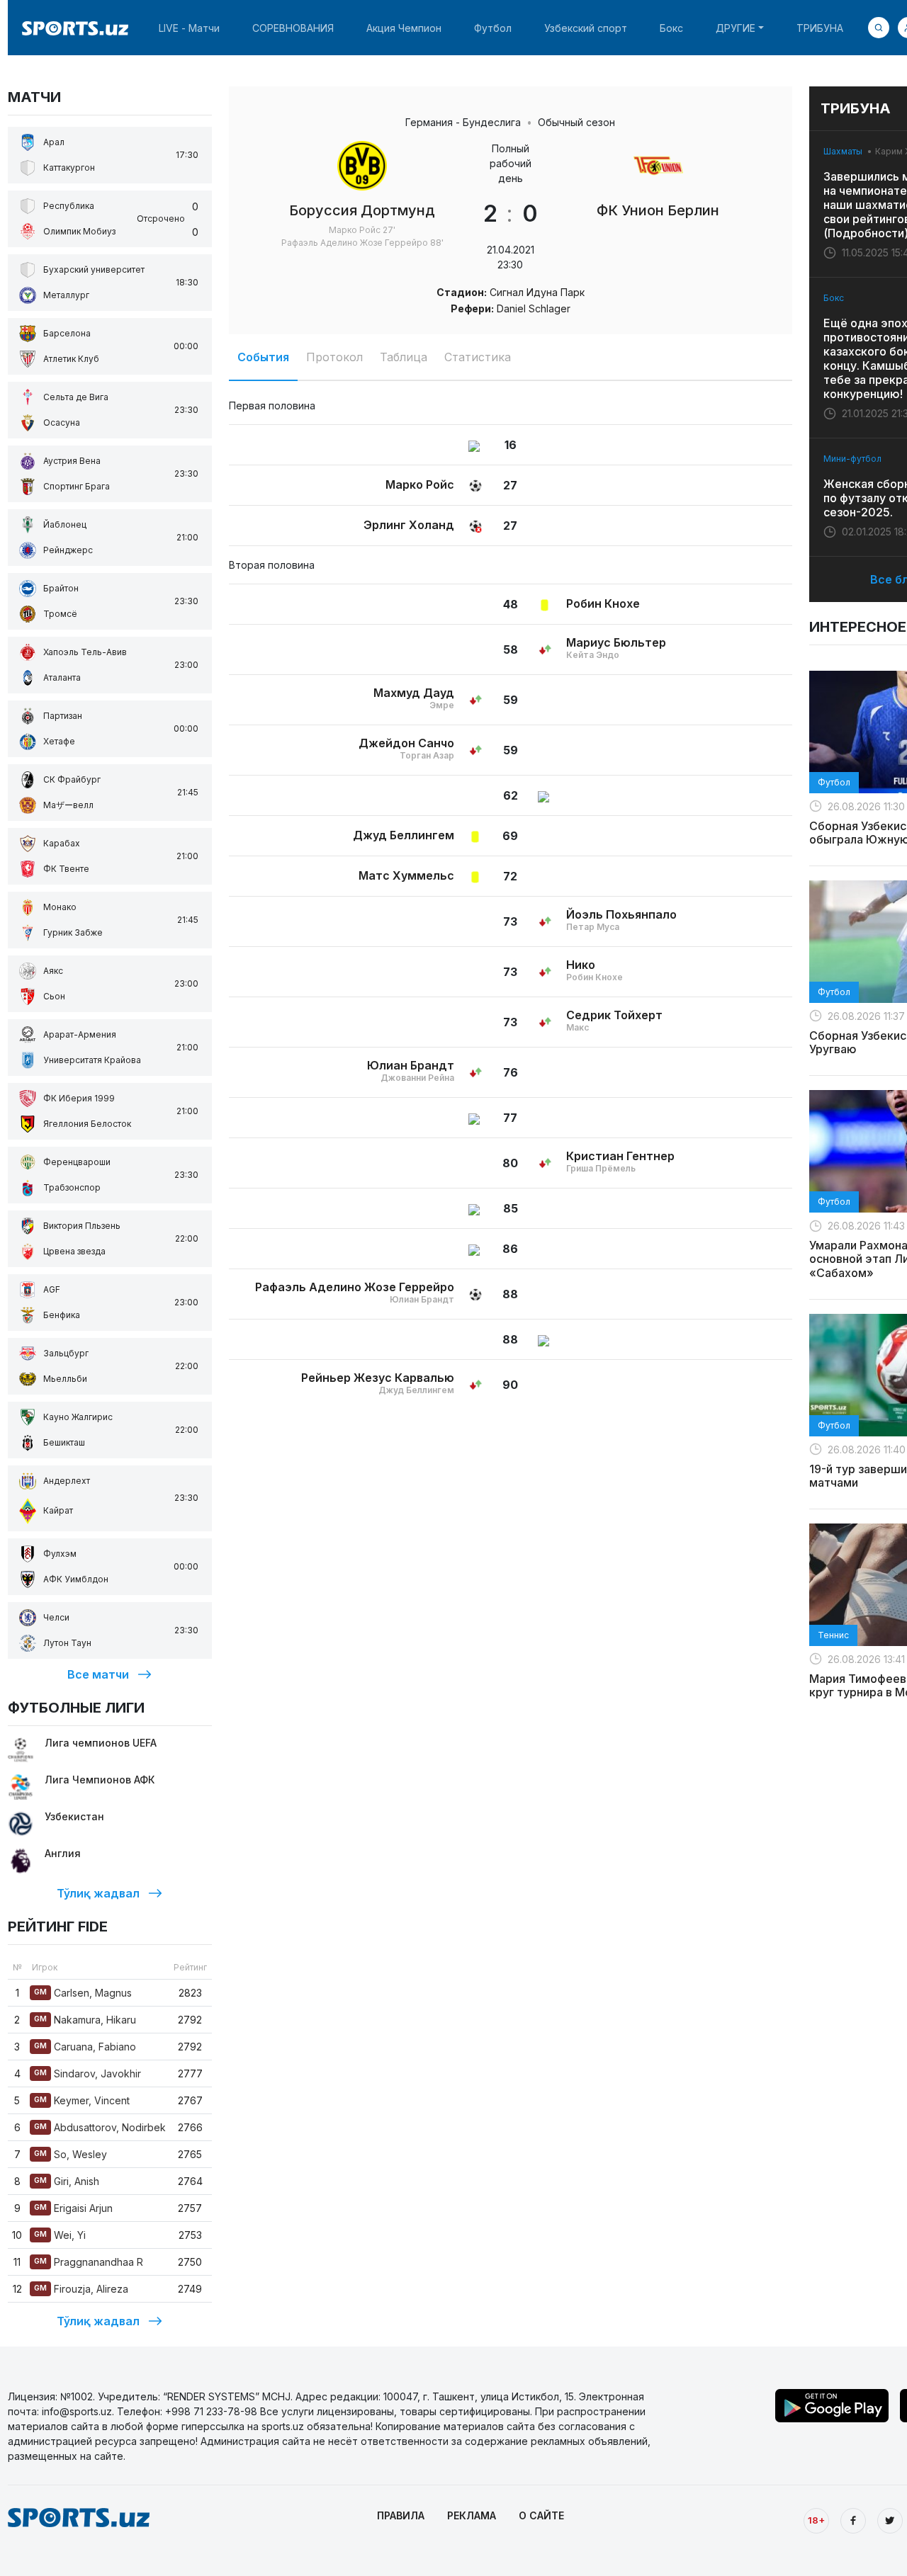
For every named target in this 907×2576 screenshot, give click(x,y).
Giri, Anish (67, 2181)
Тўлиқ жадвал (98, 1893)
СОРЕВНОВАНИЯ (293, 28)
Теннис (833, 1635)
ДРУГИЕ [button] (736, 28)
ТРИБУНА (820, 28)
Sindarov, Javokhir (88, 2073)
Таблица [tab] (404, 357)
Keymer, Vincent (82, 2100)
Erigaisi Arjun (73, 2208)
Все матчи (98, 1674)
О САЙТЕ (541, 2515)
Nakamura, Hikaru (85, 2020)
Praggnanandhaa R (89, 2262)
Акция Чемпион (404, 28)
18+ (816, 2520)
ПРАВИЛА (401, 2515)
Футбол (493, 28)
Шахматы (843, 151)
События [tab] (263, 357)
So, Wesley (71, 2154)
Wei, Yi (60, 2235)
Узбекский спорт (586, 28)
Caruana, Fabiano (85, 2047)
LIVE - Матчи (189, 28)
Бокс (671, 28)
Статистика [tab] (478, 357)
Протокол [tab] (334, 357)
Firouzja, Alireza (81, 2289)
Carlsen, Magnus (83, 1993)
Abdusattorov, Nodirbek (100, 2127)
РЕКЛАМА (472, 2515)
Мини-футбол (852, 459)
